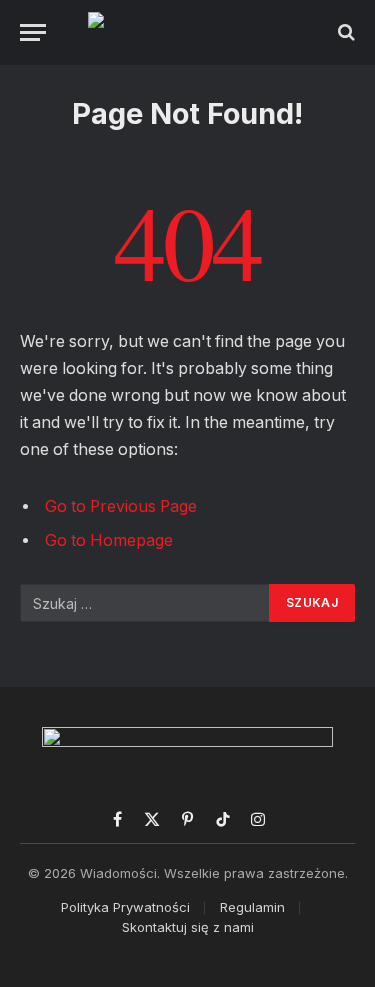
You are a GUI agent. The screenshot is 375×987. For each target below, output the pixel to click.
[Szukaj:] (145, 603)
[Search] (344, 32)
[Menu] (33, 32)
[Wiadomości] (187, 32)
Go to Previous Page (121, 506)
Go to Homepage (109, 540)
